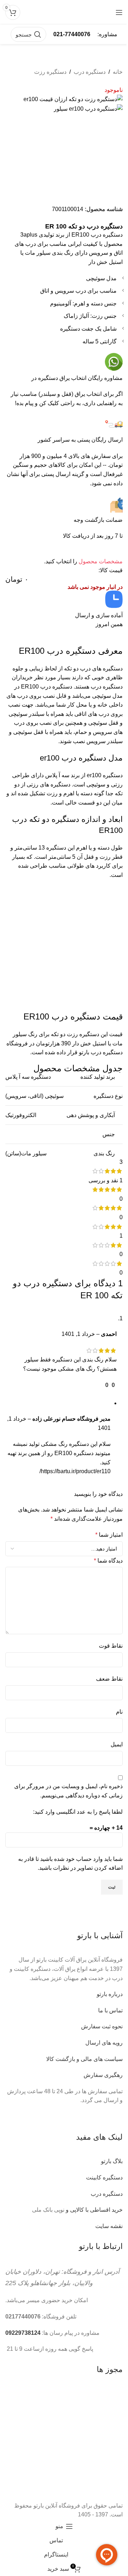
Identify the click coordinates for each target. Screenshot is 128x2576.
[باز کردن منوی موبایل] (119, 12)
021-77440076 (72, 34)
